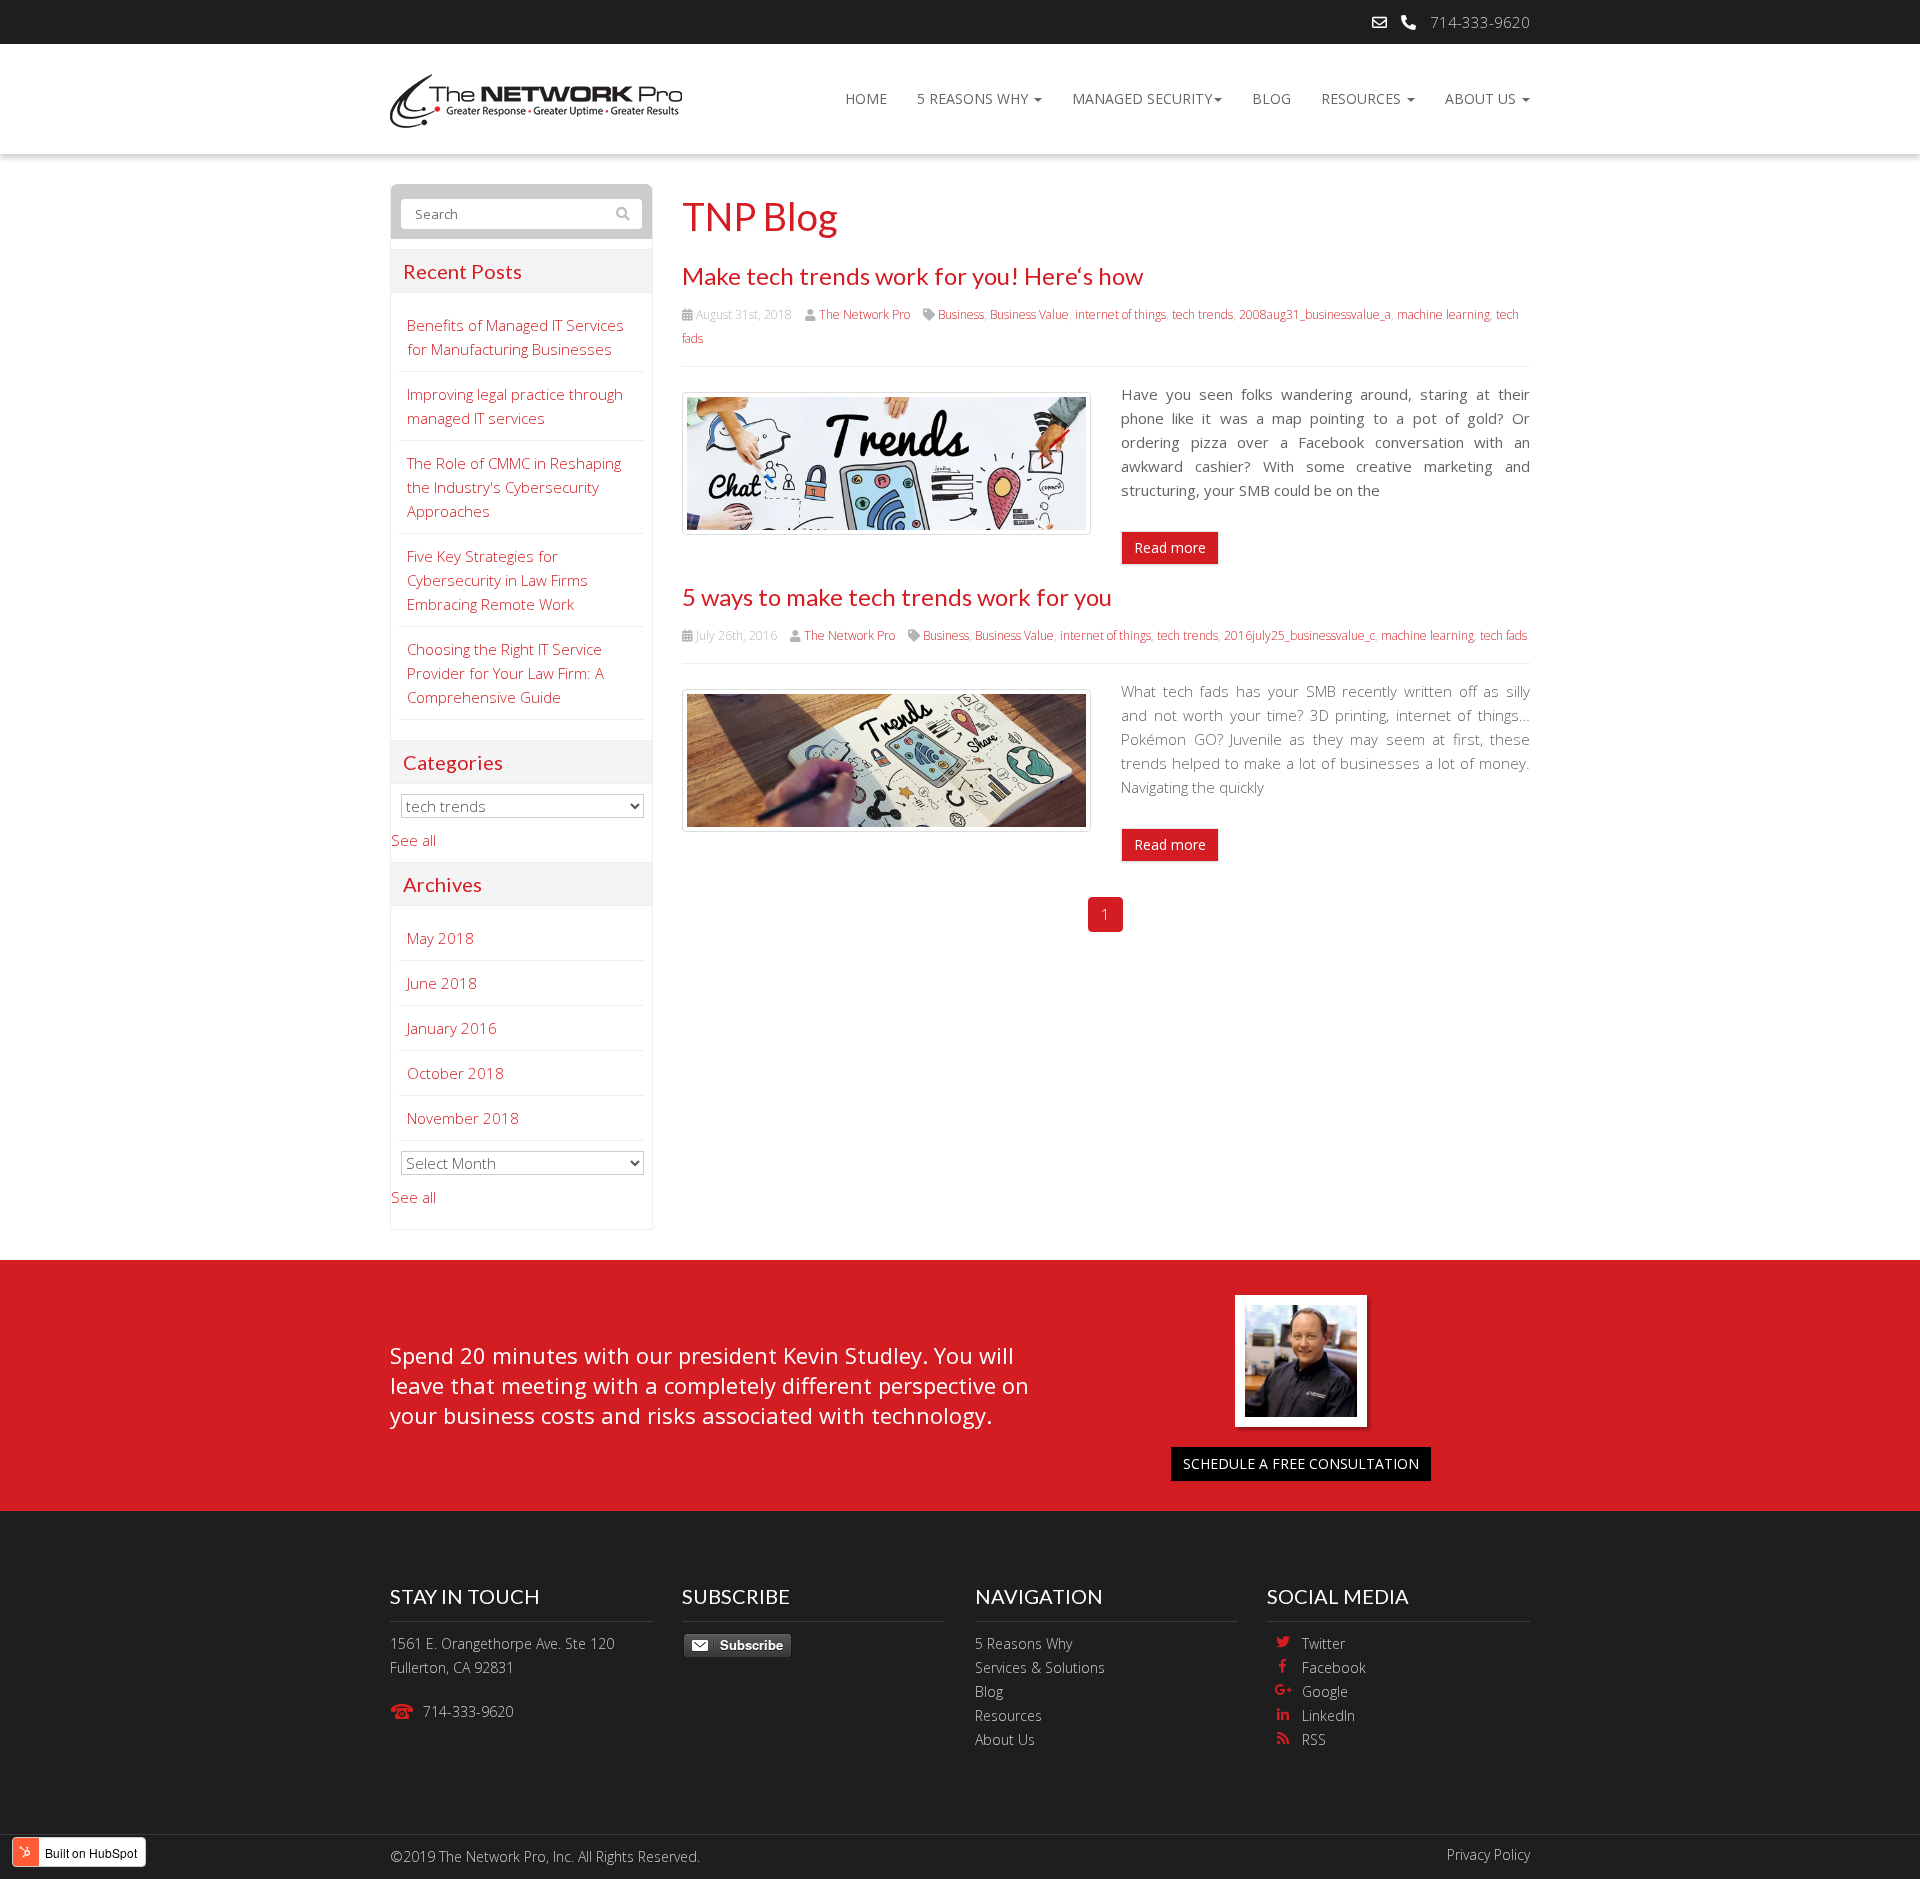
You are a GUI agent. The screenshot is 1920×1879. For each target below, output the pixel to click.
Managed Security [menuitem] (1142, 98)
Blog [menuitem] (1271, 98)
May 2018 (440, 938)
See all (413, 840)
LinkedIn (1328, 1715)
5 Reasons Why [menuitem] (974, 98)
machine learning (1443, 314)
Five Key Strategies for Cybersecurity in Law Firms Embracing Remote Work (497, 580)
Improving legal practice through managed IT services (515, 406)
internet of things (1120, 314)
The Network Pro (864, 314)
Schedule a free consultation (1301, 1463)
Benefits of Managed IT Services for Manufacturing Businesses (515, 337)
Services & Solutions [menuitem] (1040, 1667)
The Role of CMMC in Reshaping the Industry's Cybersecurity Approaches (514, 487)
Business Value (1029, 314)
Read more (1170, 547)
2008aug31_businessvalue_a (1315, 314)
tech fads (1503, 635)
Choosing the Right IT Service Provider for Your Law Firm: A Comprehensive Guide (505, 673)
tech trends (1202, 314)
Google (1325, 1691)
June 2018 (442, 983)
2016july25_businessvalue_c (1299, 635)
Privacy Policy (1488, 1854)
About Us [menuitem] (1482, 98)
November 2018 (463, 1118)
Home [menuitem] (866, 98)
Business (961, 314)
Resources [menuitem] (1363, 98)
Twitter (1323, 1643)
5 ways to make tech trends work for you (897, 596)
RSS (1314, 1739)
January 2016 (452, 1028)
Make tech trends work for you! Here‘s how (912, 275)
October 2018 (455, 1073)
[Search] (623, 214)
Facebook (1334, 1667)
